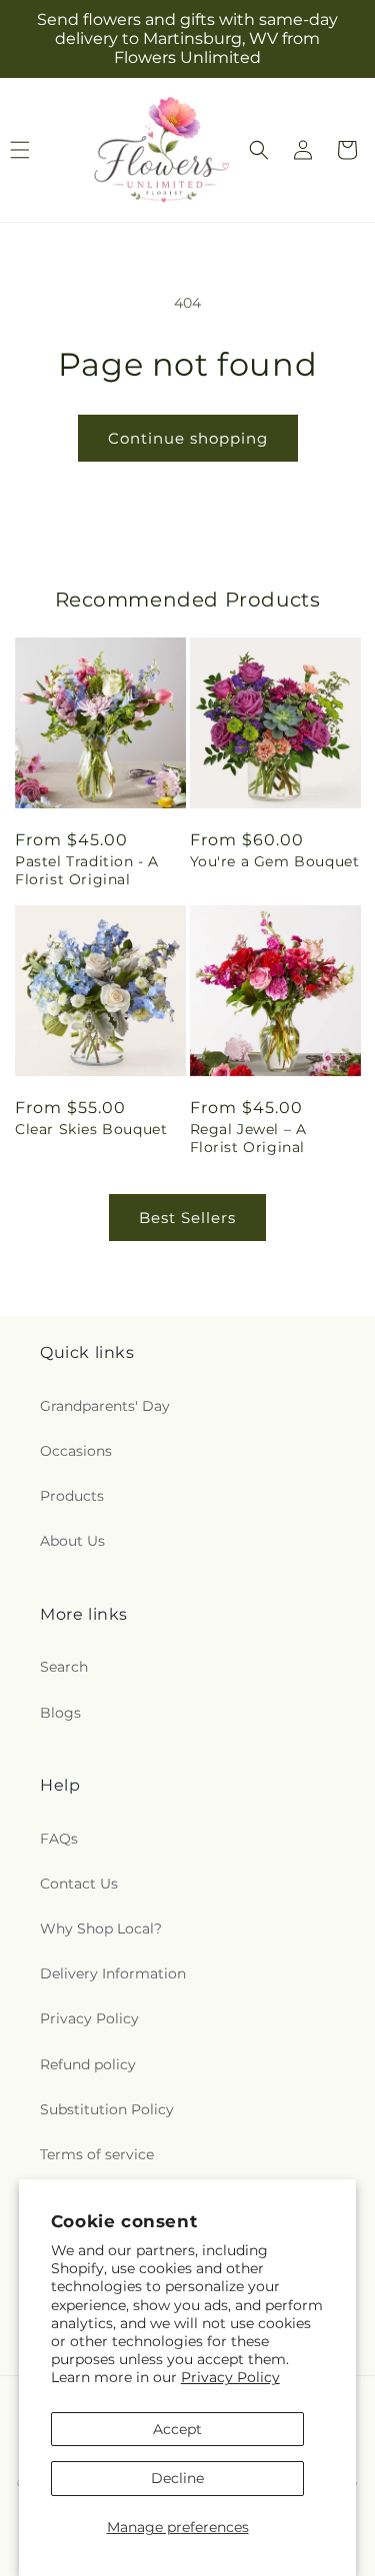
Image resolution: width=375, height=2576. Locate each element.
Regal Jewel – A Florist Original (248, 1138)
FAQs (59, 1839)
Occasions (76, 1451)
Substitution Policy (107, 2109)
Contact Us (79, 1884)
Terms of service (97, 2154)
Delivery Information (113, 1973)
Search (64, 1667)
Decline (177, 2478)
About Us (72, 1541)
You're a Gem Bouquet (275, 861)
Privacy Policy (230, 2377)
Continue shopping (188, 438)
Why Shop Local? (101, 1929)
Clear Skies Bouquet (91, 1129)
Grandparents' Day (105, 1406)
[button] (259, 150)
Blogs (60, 1713)
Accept (177, 2429)
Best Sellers (187, 1218)
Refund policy (88, 2064)
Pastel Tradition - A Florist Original (87, 870)
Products (72, 1496)
